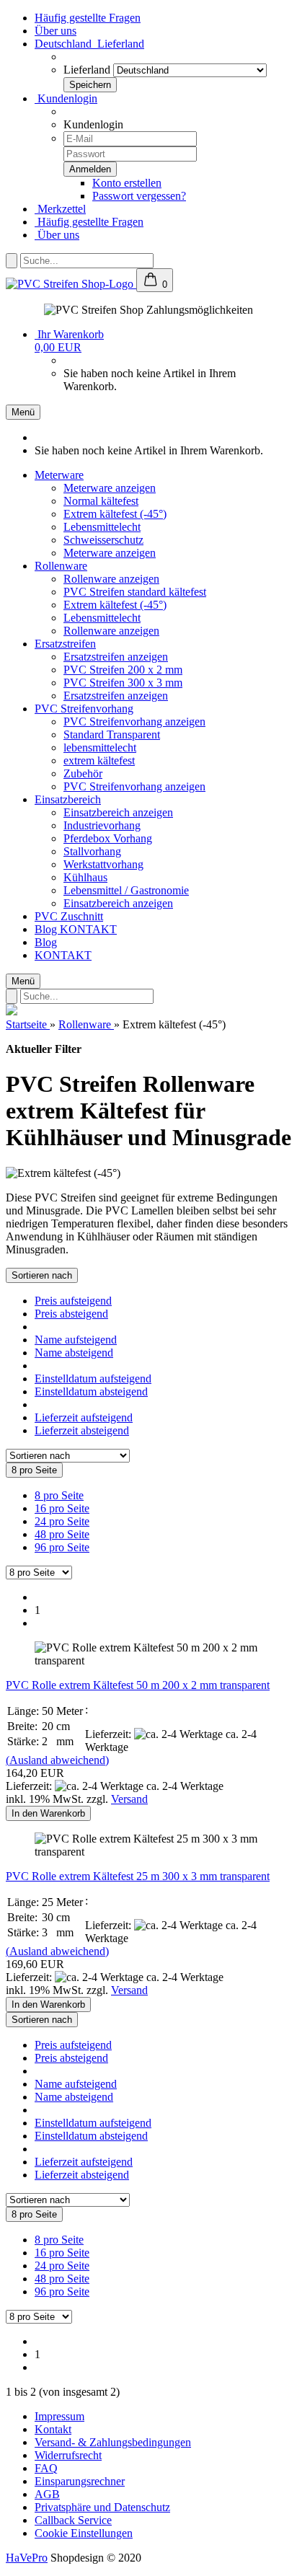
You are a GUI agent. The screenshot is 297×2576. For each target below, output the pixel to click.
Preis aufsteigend (73, 1301)
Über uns (56, 31)
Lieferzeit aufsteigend (84, 1417)
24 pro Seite (62, 1521)
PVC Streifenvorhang (84, 709)
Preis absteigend (71, 1314)
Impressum (59, 2416)
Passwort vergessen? (139, 196)
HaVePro (27, 2558)
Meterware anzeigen (110, 488)
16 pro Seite (62, 1508)
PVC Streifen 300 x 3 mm (123, 683)
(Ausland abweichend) (57, 1760)
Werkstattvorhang (103, 864)
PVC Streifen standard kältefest (135, 592)
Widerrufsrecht (68, 2455)
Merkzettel (60, 209)
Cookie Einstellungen (84, 2533)
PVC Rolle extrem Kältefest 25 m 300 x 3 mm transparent (138, 1876)
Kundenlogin (66, 98)
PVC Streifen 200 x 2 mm (123, 670)
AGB (47, 2494)
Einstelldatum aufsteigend (93, 1379)
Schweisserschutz (103, 540)
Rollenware (61, 566)
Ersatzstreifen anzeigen (116, 657)
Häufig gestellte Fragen (88, 18)
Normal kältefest (101, 501)
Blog (47, 929)
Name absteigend (74, 1353)
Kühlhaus (85, 877)
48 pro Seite (62, 1534)
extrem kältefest (99, 760)
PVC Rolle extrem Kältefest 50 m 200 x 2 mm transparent (138, 1685)
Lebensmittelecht (102, 527)
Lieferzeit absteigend (82, 1430)
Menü (23, 412)
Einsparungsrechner (80, 2481)
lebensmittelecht (100, 747)
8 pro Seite (59, 1495)
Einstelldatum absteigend (91, 1391)
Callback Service (73, 2520)
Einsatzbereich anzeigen (118, 812)
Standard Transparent (112, 735)
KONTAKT (88, 929)
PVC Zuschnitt (69, 916)
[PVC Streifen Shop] (71, 284)
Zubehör (83, 773)
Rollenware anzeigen (111, 579)
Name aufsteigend (76, 1340)
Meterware (59, 475)
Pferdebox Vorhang (108, 838)
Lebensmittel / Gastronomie (126, 890)
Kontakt (53, 2429)
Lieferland (87, 70)
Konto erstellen (127, 183)
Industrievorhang (102, 825)
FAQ (46, 2468)
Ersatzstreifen (65, 644)
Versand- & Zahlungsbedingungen (113, 2442)
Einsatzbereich (68, 799)
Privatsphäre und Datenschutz (102, 2507)
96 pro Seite (62, 1547)
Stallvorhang (92, 851)
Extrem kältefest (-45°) (115, 514)
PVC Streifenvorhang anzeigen (134, 722)
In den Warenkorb (48, 1813)
